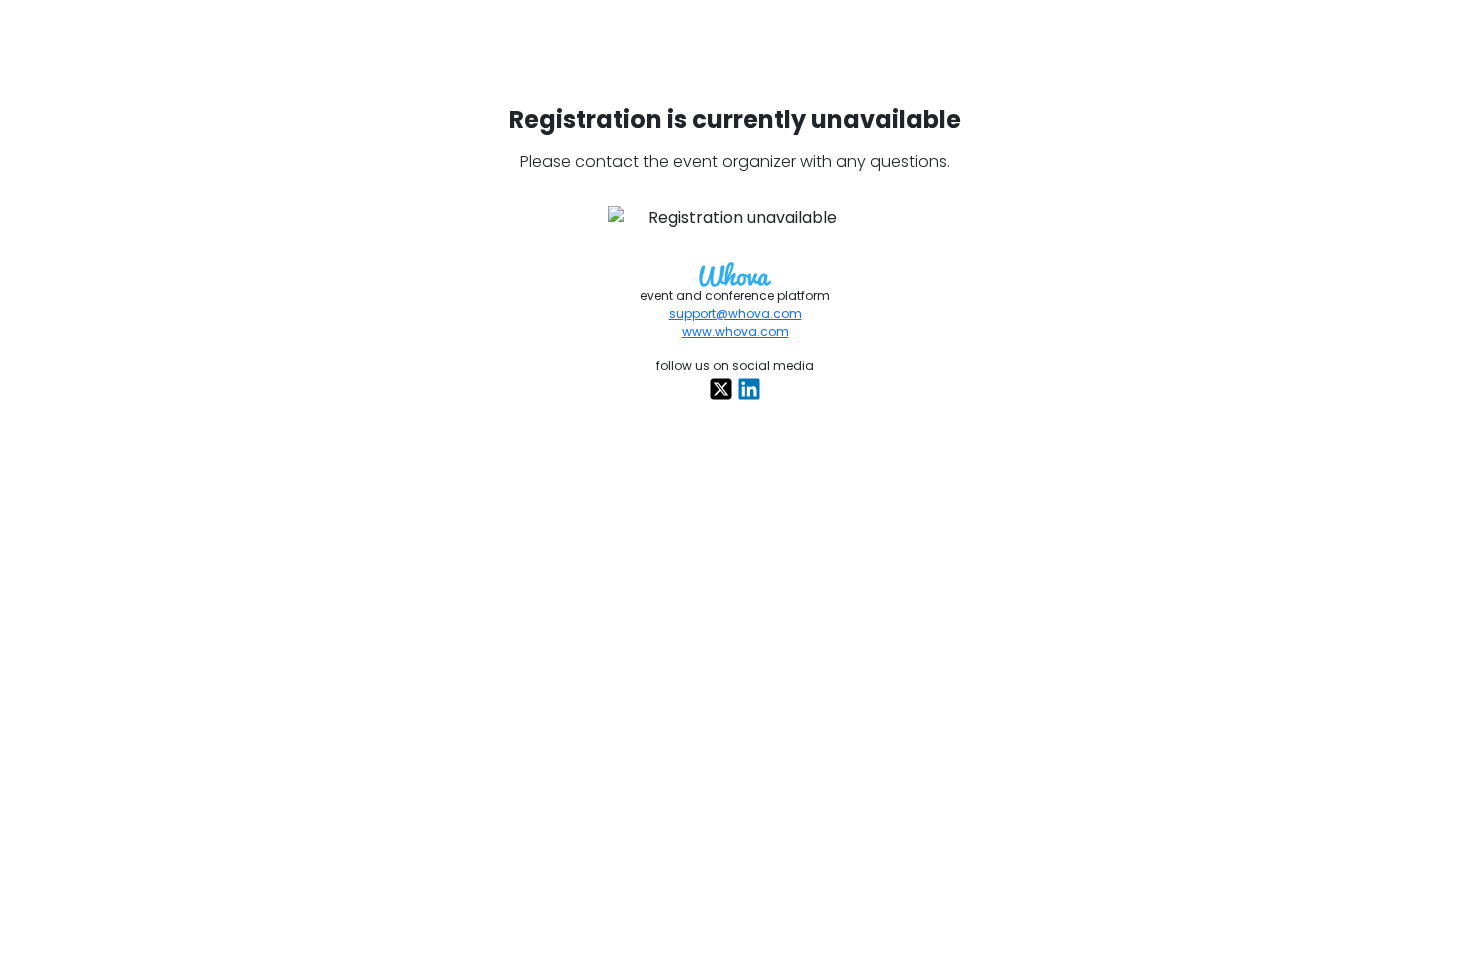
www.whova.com (735, 331)
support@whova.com (735, 313)
